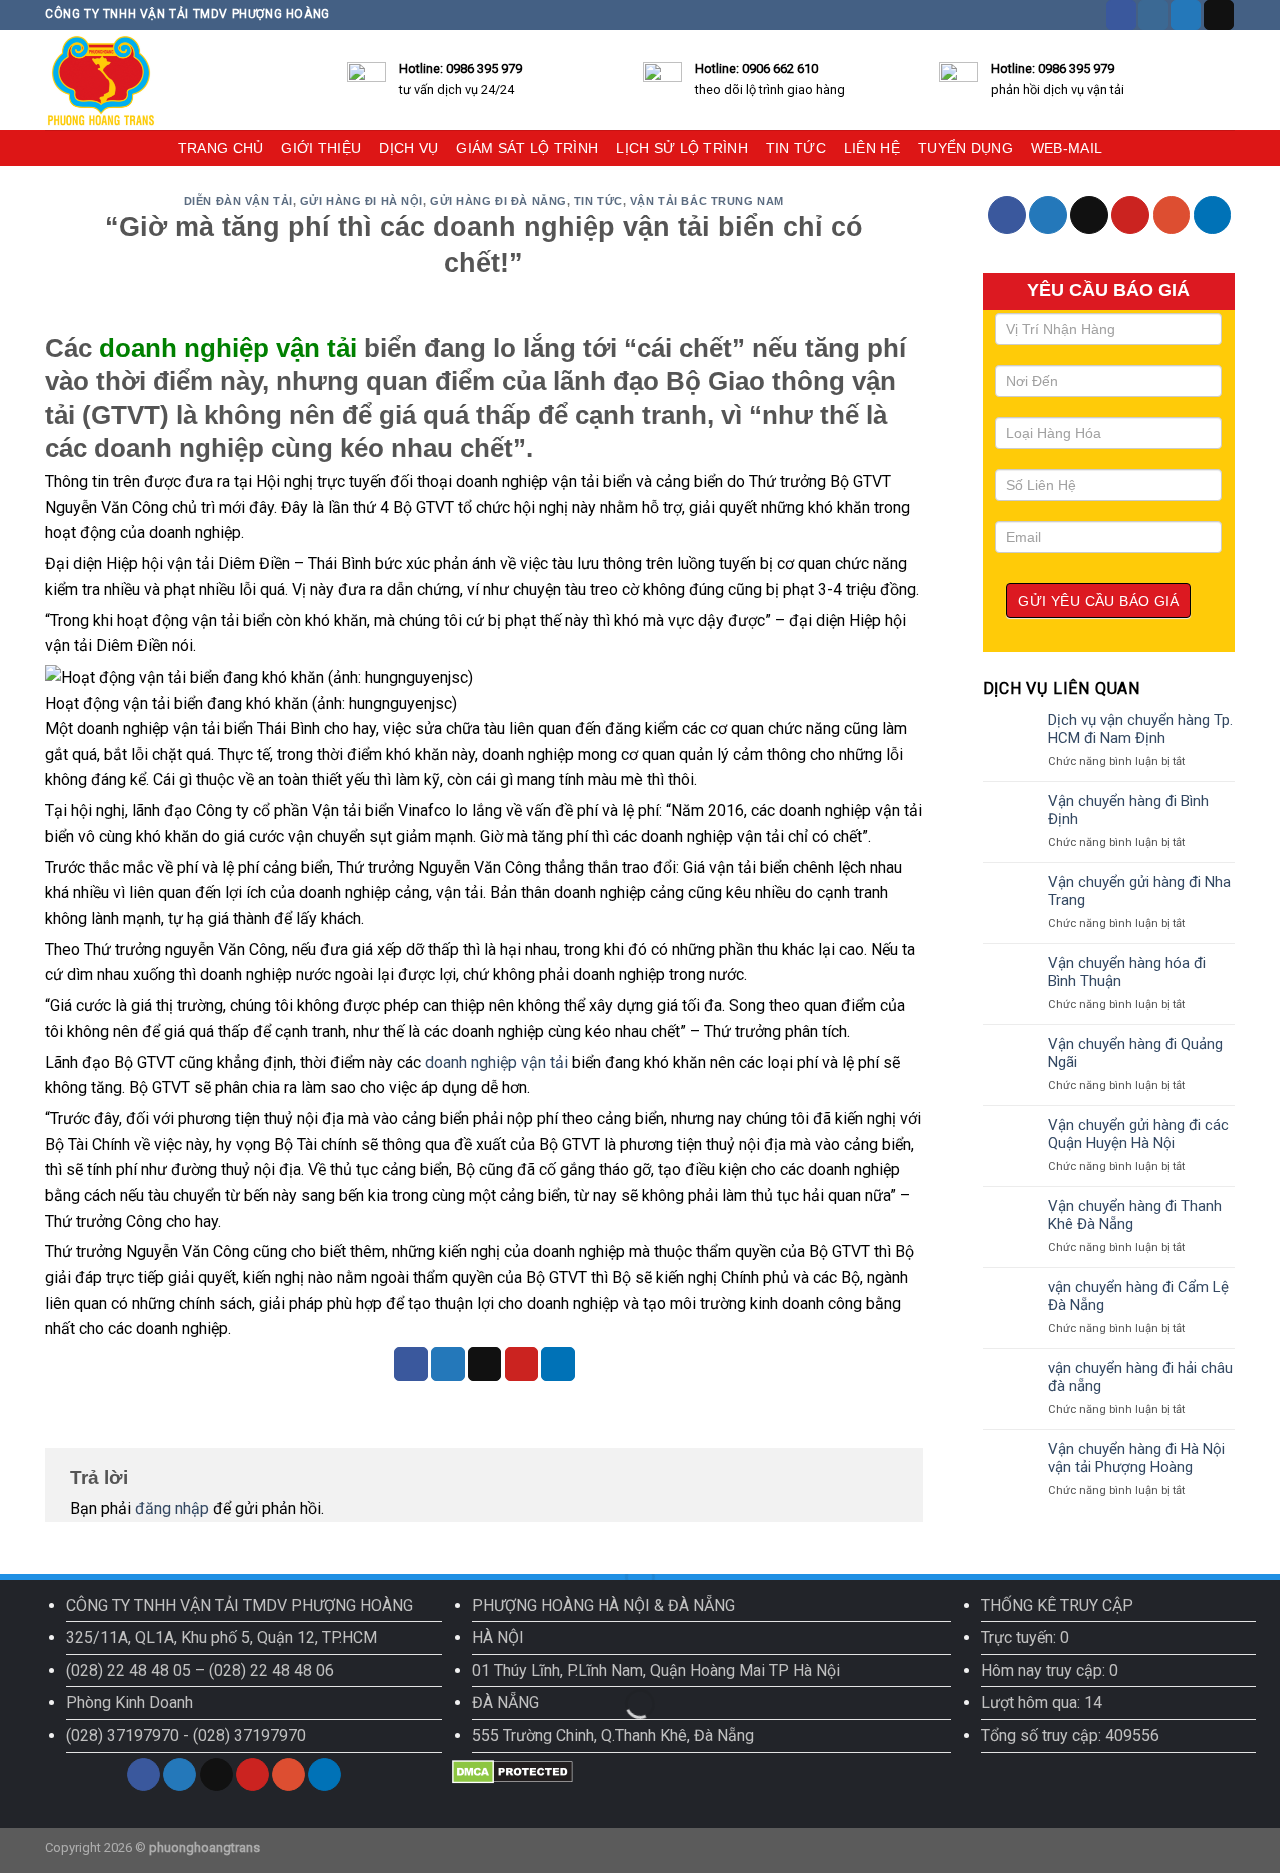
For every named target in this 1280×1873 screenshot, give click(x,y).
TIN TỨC (796, 148)
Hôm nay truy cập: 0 (1049, 1670)
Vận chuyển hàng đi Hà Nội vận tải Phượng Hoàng (1136, 1458)
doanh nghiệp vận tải (496, 1062)
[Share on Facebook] (411, 1364)
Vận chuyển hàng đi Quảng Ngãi (1135, 1053)
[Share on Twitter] (448, 1364)
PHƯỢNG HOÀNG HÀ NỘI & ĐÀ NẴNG (603, 1605)
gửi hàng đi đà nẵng (498, 201)
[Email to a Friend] (485, 1364)
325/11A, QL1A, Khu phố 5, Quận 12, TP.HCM (221, 1637)
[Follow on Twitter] (1186, 15)
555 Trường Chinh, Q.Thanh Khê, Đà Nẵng (613, 1735)
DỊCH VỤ (408, 148)
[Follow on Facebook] (1121, 15)
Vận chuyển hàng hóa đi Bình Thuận (1127, 972)
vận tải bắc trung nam (707, 201)
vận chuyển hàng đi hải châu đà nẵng (1140, 1377)
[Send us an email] (1219, 15)
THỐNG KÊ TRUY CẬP (1057, 1605)
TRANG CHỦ (221, 148)
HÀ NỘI (498, 1637)
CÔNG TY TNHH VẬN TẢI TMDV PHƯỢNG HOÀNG (239, 1605)
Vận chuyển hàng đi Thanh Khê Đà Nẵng (1135, 1215)
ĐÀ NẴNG (505, 1702)
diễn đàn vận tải (238, 201)
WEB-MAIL (1066, 148)
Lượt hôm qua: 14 (1041, 1702)
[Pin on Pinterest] (522, 1364)
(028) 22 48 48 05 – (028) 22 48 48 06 (200, 1670)
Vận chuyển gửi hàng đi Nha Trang (1139, 891)
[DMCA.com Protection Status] (512, 1770)
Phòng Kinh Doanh (129, 1702)
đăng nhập (172, 1508)
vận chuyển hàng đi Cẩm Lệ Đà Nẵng (1138, 1296)
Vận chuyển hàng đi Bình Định (1128, 810)
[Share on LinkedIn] (558, 1364)
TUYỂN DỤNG (965, 148)
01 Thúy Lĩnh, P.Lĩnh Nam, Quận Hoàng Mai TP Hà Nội (656, 1670)
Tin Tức (598, 201)
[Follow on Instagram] (1153, 15)
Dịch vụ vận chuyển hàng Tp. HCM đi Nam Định (1140, 729)
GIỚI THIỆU (321, 148)
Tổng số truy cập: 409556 (1070, 1735)
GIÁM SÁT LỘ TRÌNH (527, 148)
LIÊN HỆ (872, 148)
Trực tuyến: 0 (1025, 1637)
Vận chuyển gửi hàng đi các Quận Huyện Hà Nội (1138, 1134)
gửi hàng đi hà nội (361, 201)
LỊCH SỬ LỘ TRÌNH (682, 148)
